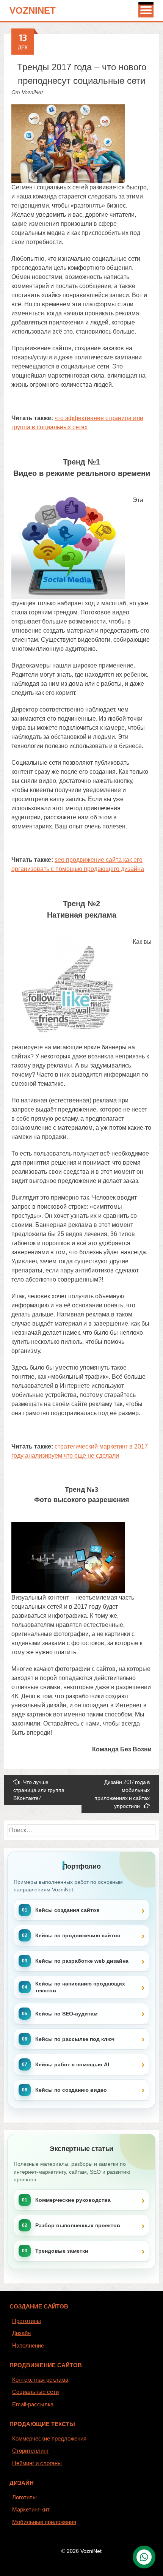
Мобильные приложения (44, 2522)
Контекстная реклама (40, 2380)
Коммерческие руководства (73, 2200)
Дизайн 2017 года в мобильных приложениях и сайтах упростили (122, 1794)
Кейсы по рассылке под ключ (75, 2039)
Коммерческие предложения (49, 2438)
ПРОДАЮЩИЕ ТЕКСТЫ (42, 2424)
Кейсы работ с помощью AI (72, 2064)
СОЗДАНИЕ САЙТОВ (39, 2306)
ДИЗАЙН (22, 2483)
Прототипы (27, 2321)
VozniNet (33, 10)
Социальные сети (35, 2392)
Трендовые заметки (62, 2251)
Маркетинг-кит (31, 2509)
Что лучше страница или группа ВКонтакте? (39, 1790)
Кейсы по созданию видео (71, 2090)
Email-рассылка (33, 2404)
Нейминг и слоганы (37, 2463)
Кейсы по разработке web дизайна (82, 1961)
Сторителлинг (30, 2451)
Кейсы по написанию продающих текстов (80, 1987)
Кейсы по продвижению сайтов (78, 1935)
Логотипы (24, 2497)
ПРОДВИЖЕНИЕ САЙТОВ (46, 2365)
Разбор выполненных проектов (78, 2225)
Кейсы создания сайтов (67, 1910)
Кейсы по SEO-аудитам (66, 2014)
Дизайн (21, 2333)
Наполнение (28, 2345)
